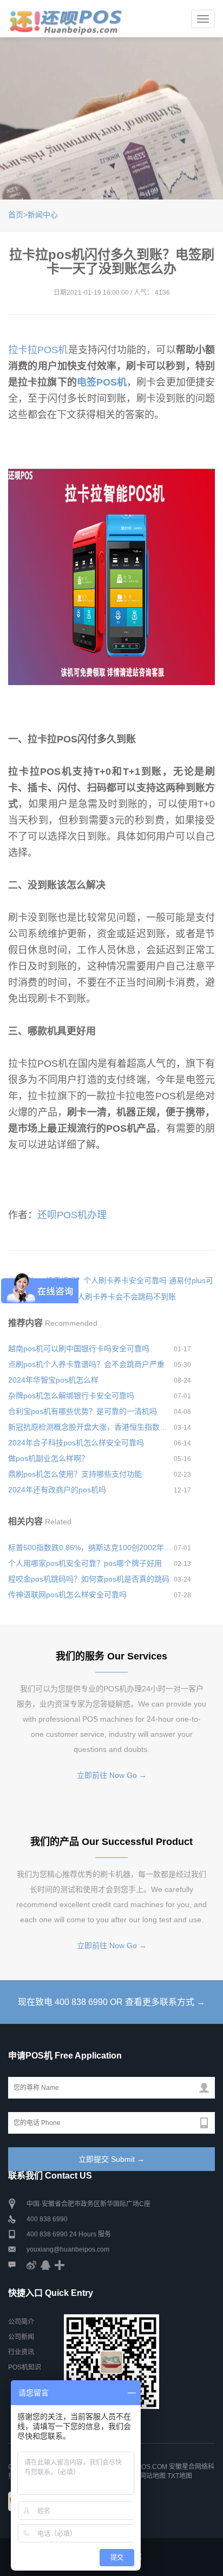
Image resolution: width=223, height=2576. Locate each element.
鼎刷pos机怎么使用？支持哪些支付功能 (75, 1474)
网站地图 (153, 2476)
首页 (16, 215)
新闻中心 (43, 215)
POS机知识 (25, 2367)
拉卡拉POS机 (38, 350)
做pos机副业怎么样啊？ (48, 1458)
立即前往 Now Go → (112, 1775)
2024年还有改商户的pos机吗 (57, 1490)
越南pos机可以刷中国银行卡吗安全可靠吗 (79, 1349)
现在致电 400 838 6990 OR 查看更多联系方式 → (111, 2002)
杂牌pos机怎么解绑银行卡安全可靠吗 (71, 1396)
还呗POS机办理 (72, 1215)
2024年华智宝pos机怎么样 (53, 1380)
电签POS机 (102, 382)
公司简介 (21, 2322)
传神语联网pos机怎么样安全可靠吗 (67, 1595)
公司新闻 (21, 2337)
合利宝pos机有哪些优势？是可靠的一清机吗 (83, 1411)
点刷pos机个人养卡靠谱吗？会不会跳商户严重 (86, 1364)
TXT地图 (180, 2476)
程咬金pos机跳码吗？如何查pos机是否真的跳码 (89, 1579)
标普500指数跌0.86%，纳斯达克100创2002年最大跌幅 (91, 1548)
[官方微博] (31, 2265)
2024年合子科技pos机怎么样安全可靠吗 (76, 1443)
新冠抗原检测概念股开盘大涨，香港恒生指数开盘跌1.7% (91, 1427)
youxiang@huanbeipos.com (68, 2249)
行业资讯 (21, 2352)
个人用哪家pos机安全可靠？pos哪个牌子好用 (85, 1563)
